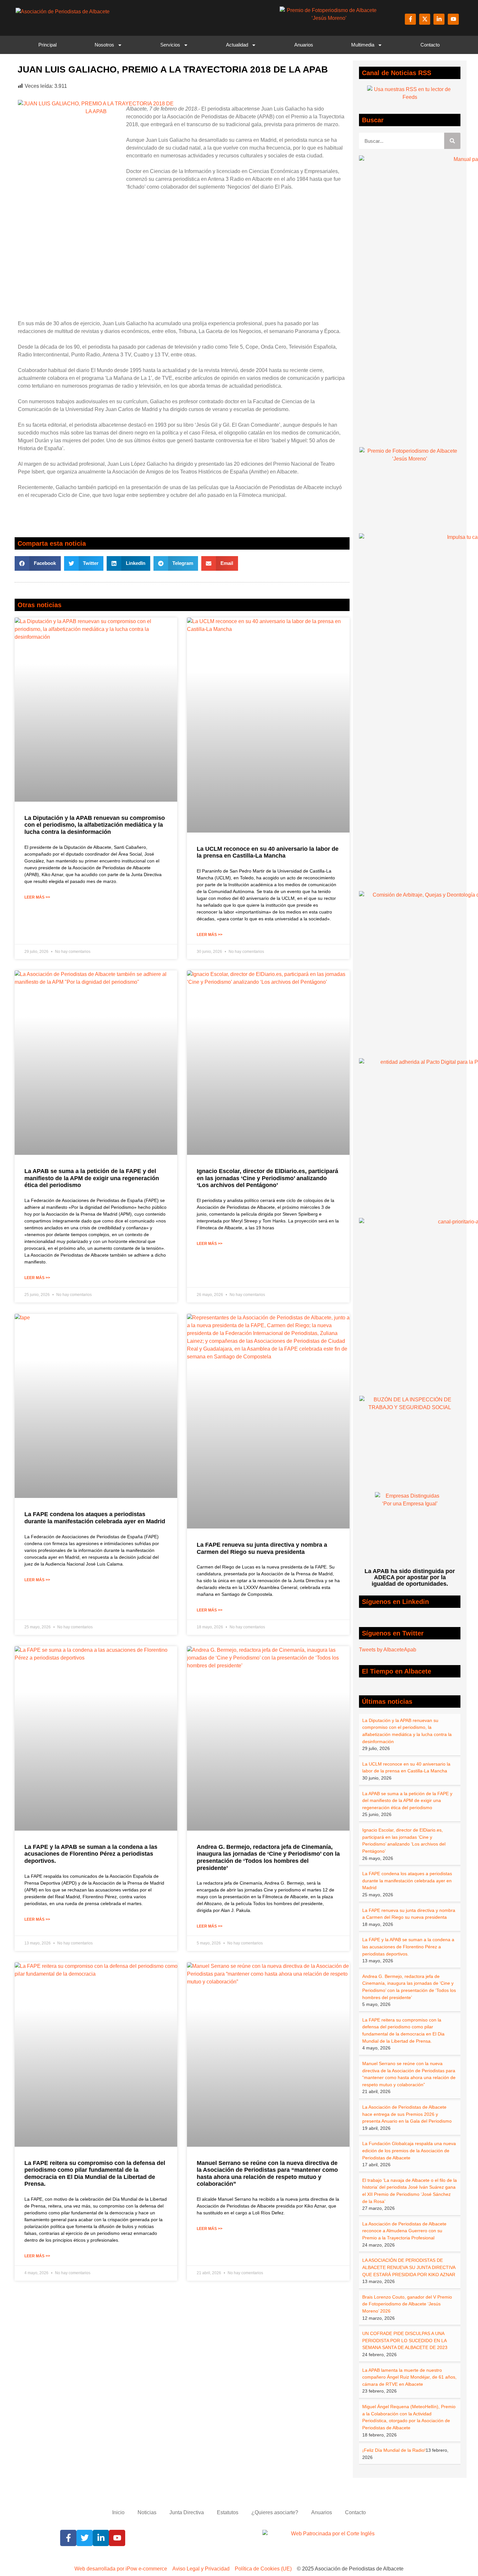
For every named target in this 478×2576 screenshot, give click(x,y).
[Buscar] (452, 141)
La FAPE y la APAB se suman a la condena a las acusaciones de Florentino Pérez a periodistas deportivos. (91, 1854)
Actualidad (237, 45)
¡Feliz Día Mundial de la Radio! (394, 2450)
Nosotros (104, 45)
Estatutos (228, 2512)
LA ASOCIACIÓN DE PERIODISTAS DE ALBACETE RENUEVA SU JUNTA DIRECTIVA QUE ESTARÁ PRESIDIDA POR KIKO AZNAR (409, 2267)
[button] (38, 563)
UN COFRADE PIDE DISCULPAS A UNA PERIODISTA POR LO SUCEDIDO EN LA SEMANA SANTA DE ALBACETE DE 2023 (405, 2340)
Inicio (118, 2512)
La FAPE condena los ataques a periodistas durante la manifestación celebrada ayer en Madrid (95, 1518)
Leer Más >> (37, 897)
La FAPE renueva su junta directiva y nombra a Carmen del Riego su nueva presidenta (262, 1548)
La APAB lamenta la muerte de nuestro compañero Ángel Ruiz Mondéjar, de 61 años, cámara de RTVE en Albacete (409, 2377)
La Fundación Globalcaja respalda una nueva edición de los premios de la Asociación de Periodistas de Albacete (409, 2150)
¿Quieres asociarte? (275, 2512)
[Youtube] (453, 19)
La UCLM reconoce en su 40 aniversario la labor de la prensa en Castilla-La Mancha (268, 852)
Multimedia (363, 45)
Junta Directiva (187, 2512)
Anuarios (304, 45)
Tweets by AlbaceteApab (388, 1650)
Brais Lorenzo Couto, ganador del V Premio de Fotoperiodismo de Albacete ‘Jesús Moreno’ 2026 (407, 2304)
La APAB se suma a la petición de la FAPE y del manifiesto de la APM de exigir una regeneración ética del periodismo (92, 1178)
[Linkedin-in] (439, 19)
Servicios (170, 45)
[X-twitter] (425, 19)
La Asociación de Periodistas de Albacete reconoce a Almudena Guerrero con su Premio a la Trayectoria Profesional (404, 2231)
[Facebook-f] (410, 19)
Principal (47, 45)
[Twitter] (85, 2538)
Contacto (430, 45)
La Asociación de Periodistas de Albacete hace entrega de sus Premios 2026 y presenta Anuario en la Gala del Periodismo (407, 2114)
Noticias (147, 2512)
